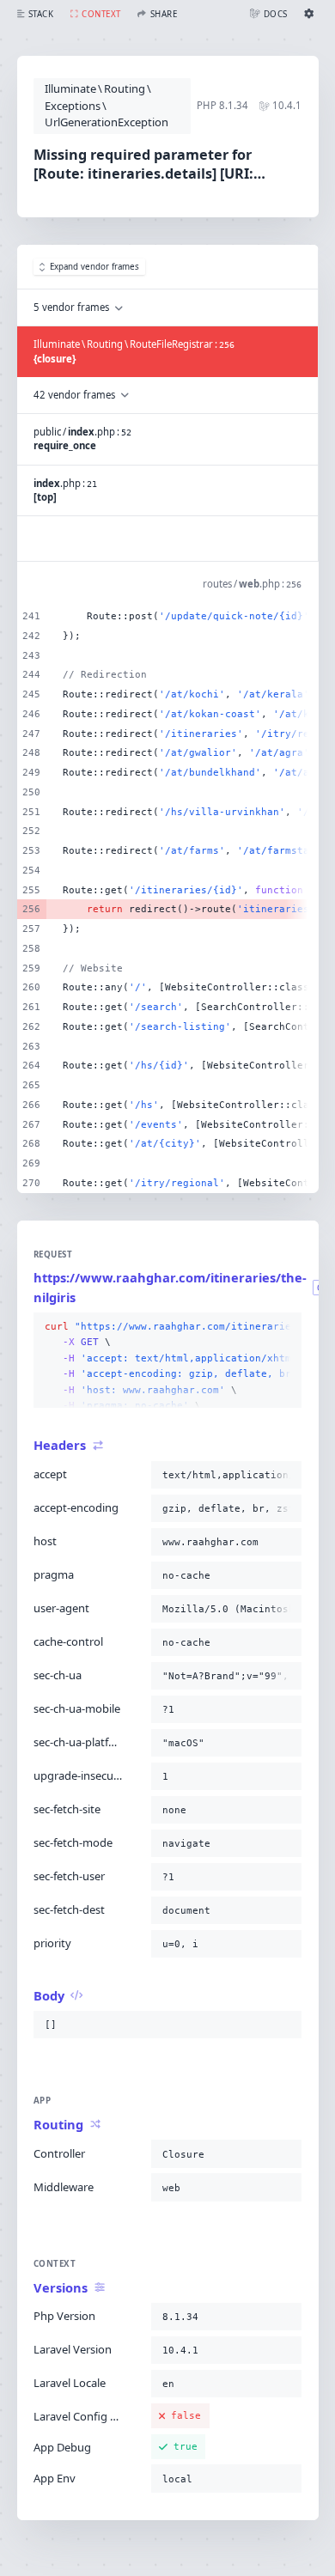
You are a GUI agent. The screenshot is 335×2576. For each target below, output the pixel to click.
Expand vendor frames (94, 267)
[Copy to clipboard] (285, 1327)
